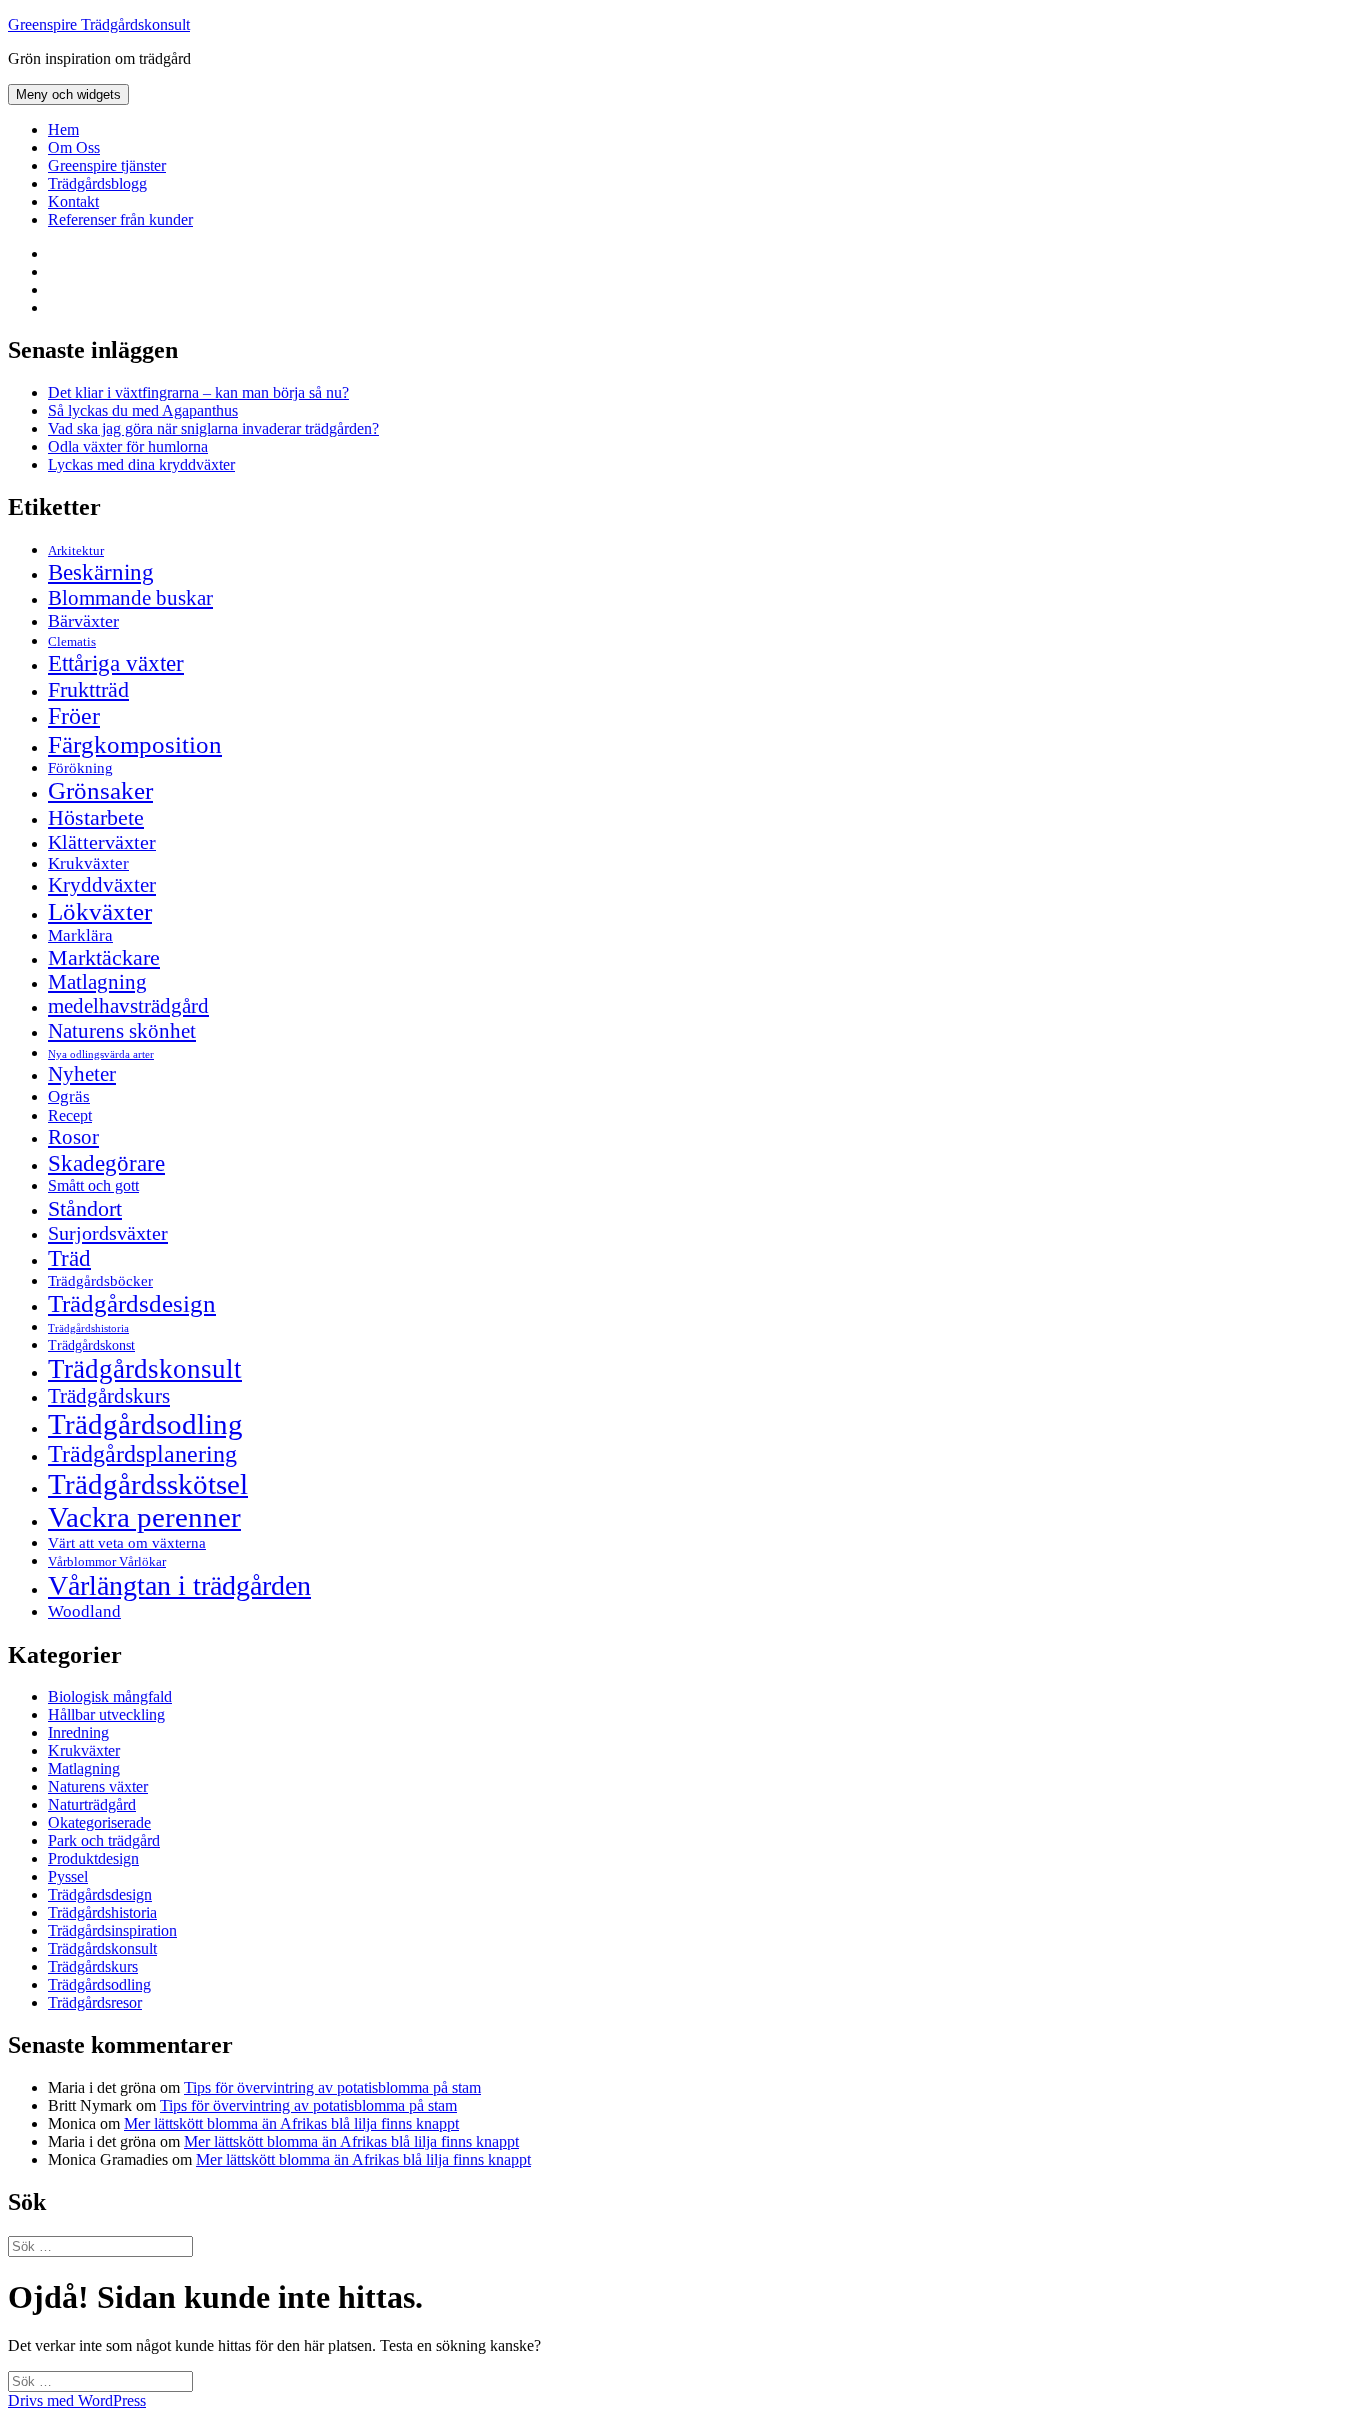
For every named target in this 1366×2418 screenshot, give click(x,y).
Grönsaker (100, 790)
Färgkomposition (135, 744)
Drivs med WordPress (77, 2400)
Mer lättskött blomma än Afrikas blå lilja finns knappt (291, 2123)
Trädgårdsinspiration (112, 1930)
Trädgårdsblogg (97, 183)
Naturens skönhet (122, 1031)
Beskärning (101, 572)
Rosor (73, 1137)
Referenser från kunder (120, 219)
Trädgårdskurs (109, 1396)
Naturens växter (98, 1786)
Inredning (78, 1732)
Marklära (80, 935)
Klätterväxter (102, 842)
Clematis (72, 642)
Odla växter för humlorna (128, 446)
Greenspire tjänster (107, 165)
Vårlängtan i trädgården (179, 1585)
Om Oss (74, 147)
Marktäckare (104, 958)
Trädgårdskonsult (145, 1369)
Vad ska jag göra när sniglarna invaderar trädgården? (213, 428)
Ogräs (69, 1096)
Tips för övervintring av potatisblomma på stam (332, 2087)
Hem (63, 129)
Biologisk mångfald (110, 1696)
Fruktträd (88, 689)
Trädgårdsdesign (132, 1303)
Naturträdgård (92, 1804)
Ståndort (85, 1208)
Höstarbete (96, 817)
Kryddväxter (102, 885)
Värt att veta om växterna (127, 1543)
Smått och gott (93, 1186)
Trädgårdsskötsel (148, 1484)
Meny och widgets (68, 94)
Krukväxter (88, 863)
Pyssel (68, 1876)
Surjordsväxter (108, 1233)
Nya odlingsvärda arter (101, 1054)
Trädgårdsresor (95, 2002)
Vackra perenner (144, 1517)
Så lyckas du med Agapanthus (143, 410)
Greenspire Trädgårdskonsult (99, 24)
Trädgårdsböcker (100, 1280)
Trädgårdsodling (145, 1424)
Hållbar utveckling (106, 1714)
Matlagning (97, 982)
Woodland (84, 1611)
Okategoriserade (99, 1822)
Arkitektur (76, 551)
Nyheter (82, 1074)
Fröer (74, 716)
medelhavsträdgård (128, 1006)
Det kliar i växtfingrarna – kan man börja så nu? (198, 392)
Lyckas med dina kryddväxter (141, 464)
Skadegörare (106, 1163)
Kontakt (73, 201)
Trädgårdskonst (91, 1345)
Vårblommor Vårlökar (107, 1561)
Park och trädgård (104, 1840)
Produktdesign (93, 1858)
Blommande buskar (130, 598)
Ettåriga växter (116, 663)
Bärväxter (83, 621)
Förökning (80, 767)
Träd (69, 1258)
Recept (70, 1115)
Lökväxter (100, 911)
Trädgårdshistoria (88, 1328)
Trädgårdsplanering (142, 1454)
